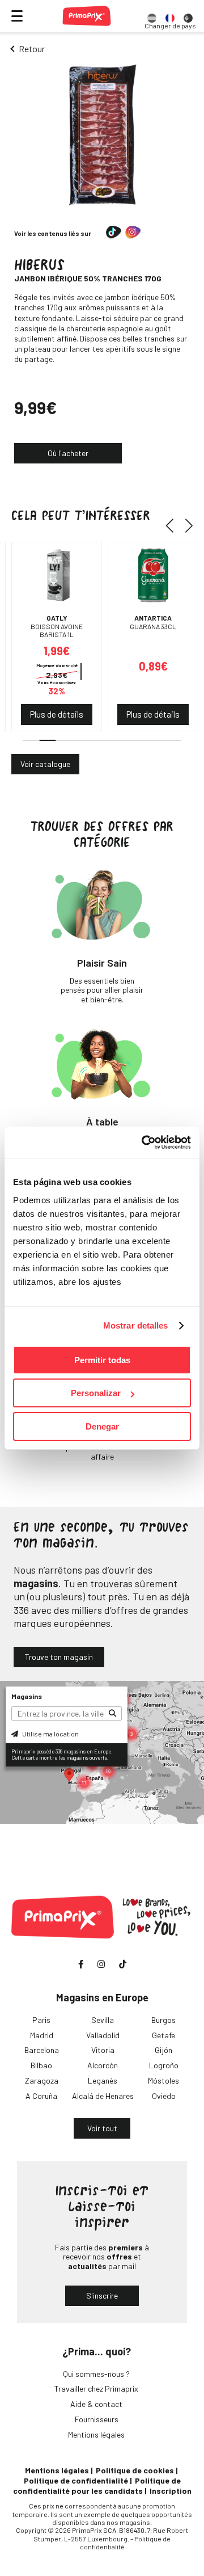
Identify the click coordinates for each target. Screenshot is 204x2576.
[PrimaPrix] (87, 16)
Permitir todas (102, 1360)
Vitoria (103, 2050)
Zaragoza (42, 2080)
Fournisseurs (97, 2419)
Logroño (164, 2065)
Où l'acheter (68, 453)
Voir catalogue (45, 764)
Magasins (27, 1696)
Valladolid (103, 2035)
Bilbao (41, 2065)
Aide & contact (96, 2404)
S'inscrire (102, 2295)
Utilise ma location (50, 1734)
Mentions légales (96, 2434)
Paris (41, 2020)
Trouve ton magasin (59, 1657)
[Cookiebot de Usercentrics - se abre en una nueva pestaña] (144, 1142)
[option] (152, 16)
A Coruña (41, 2096)
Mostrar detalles (136, 1325)
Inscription (171, 2491)
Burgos (163, 2020)
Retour (32, 49)
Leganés (103, 2080)
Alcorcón (103, 2065)
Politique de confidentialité (76, 2480)
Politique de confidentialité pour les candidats (97, 2486)
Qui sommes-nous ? (96, 2374)
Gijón (163, 2050)
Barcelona (42, 2050)
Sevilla (103, 2020)
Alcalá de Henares (103, 2096)
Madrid (42, 2035)
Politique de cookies (135, 2470)
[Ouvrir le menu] (17, 16)
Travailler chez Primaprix (96, 2389)
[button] (174, 526)
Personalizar (96, 1393)
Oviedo (164, 2096)
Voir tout (102, 2128)
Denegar (102, 1426)
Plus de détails (57, 714)
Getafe (163, 2035)
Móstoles (163, 2080)
